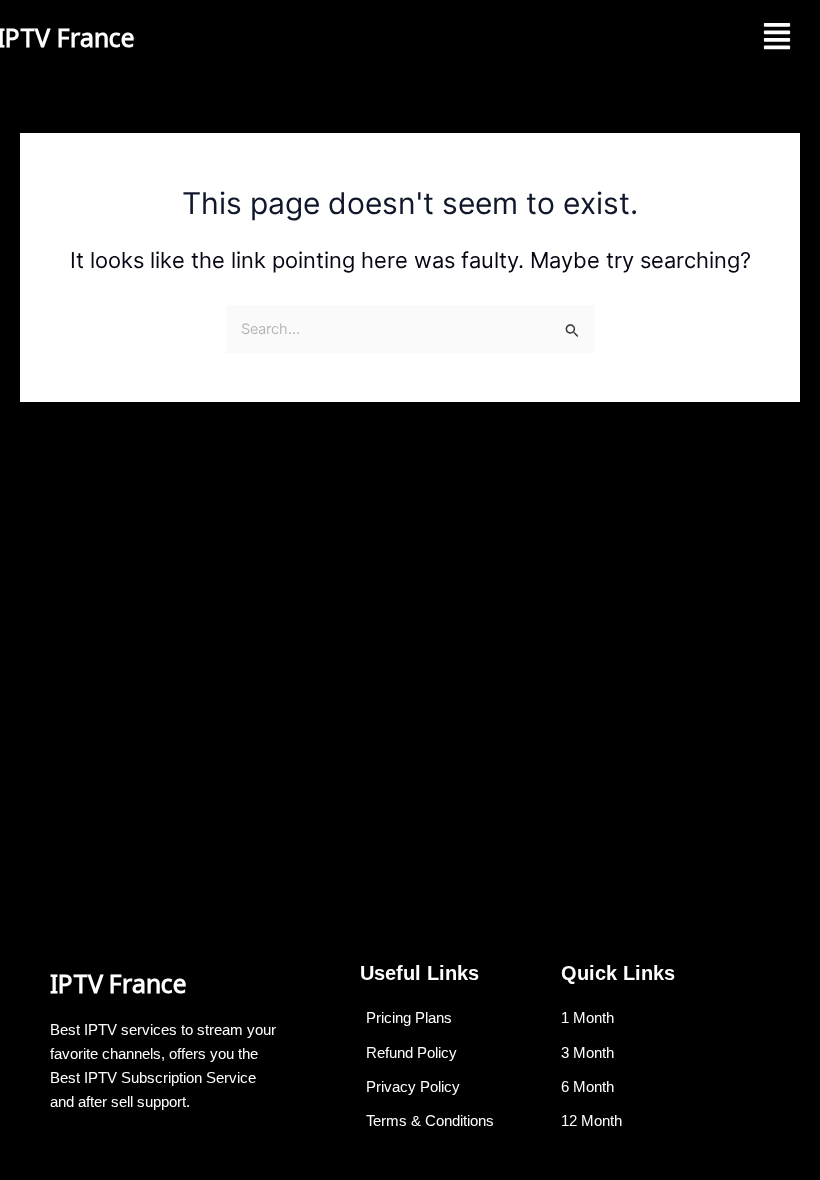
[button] (777, 37)
